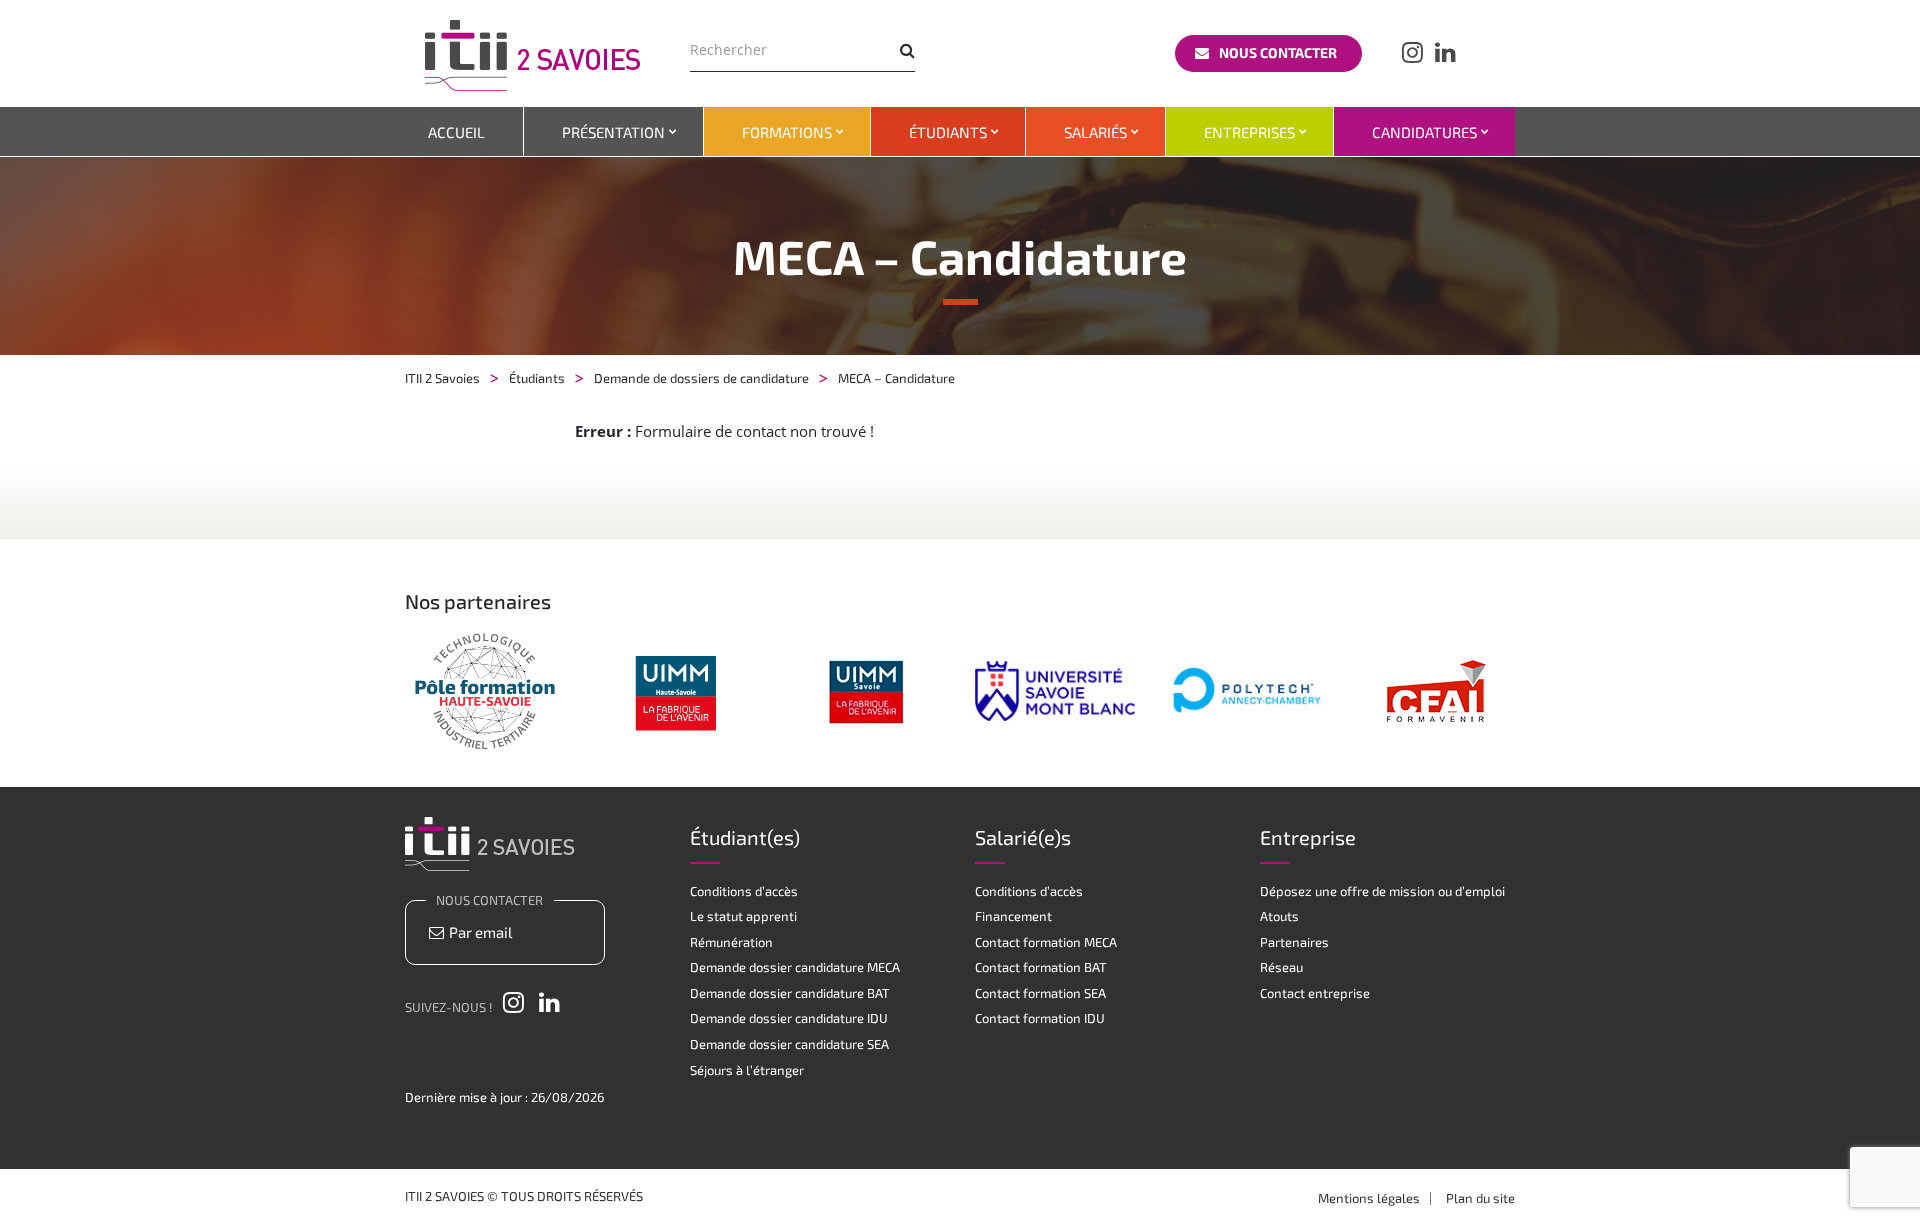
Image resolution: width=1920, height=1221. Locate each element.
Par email (479, 932)
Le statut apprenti (743, 916)
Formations (787, 132)
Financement (1013, 916)
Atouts (1279, 916)
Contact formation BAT (1041, 967)
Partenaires (1294, 942)
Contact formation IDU (1040, 1018)
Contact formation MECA (1046, 942)
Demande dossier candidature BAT (790, 993)
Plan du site (1480, 1198)
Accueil (456, 132)
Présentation (613, 132)
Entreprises (1249, 132)
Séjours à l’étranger (747, 1070)
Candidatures (1424, 132)
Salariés (1095, 132)
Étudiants (948, 132)
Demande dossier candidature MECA (795, 967)
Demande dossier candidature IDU (789, 1018)
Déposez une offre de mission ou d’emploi (1382, 891)
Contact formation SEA (1040, 993)
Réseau (1281, 967)
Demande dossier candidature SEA (789, 1044)
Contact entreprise (1315, 993)
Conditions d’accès (744, 891)
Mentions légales (1369, 1198)
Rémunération (731, 942)
